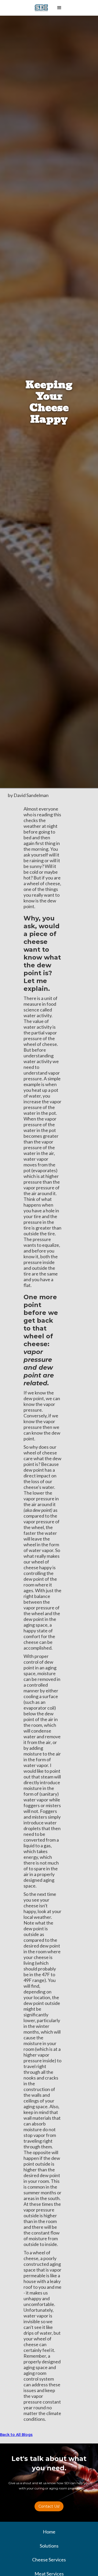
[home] (41, 8)
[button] (59, 8)
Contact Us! (49, 2506)
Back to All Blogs (16, 2435)
